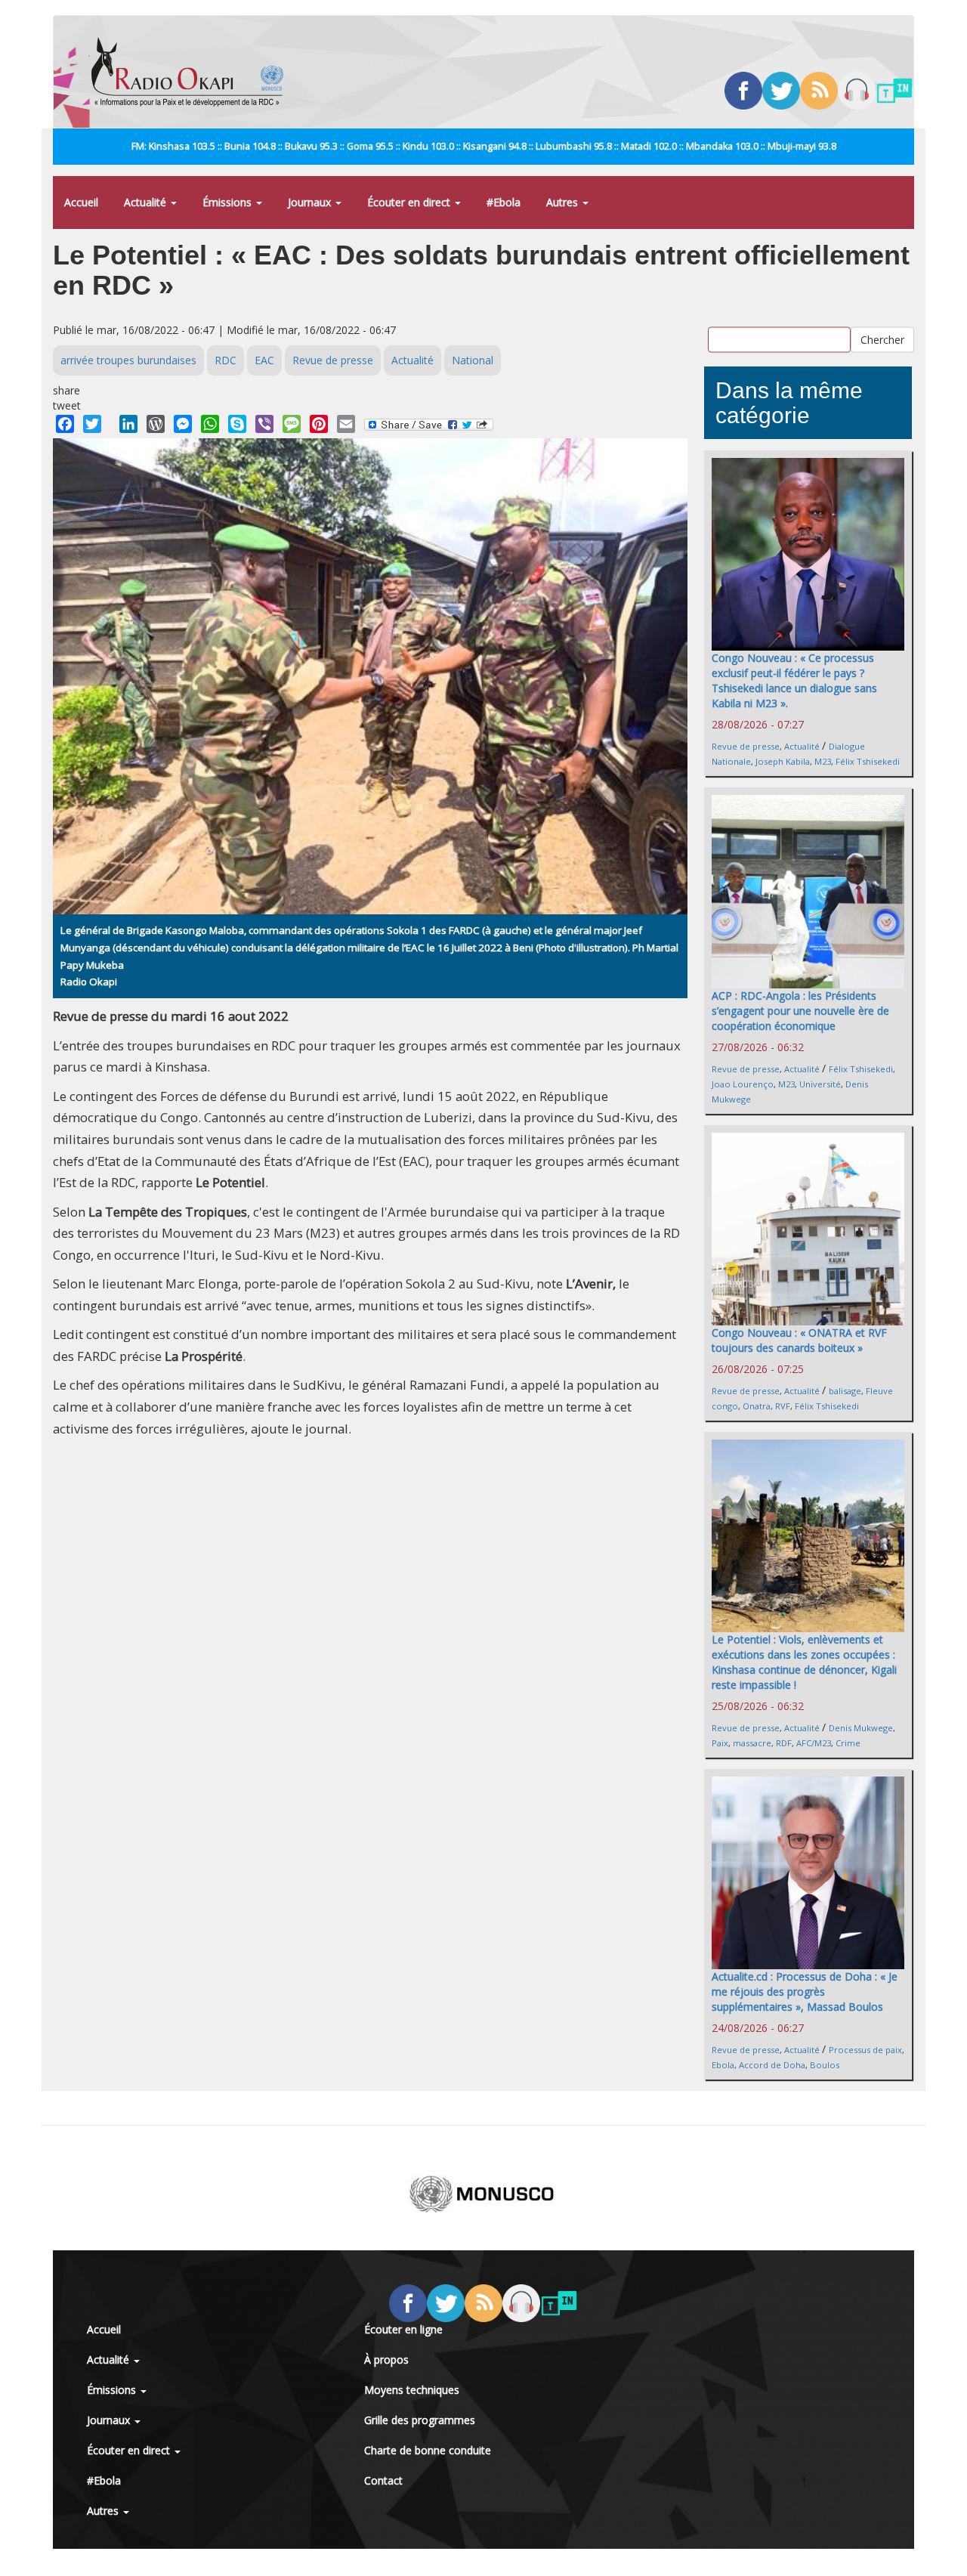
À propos (386, 2360)
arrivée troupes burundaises (128, 360)
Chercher (882, 339)
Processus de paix (865, 2050)
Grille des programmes (420, 2420)
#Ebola (504, 202)
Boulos (825, 2065)
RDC (226, 360)
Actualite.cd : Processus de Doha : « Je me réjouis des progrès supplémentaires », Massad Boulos (805, 1992)
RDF (784, 1743)
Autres (564, 202)
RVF (783, 1406)
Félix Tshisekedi (868, 761)
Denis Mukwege (861, 1728)
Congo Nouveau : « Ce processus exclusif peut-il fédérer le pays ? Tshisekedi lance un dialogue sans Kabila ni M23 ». (794, 680)
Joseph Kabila (783, 761)
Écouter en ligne (403, 2329)
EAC (264, 360)
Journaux (311, 202)
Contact (383, 2480)
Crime (848, 1743)
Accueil (81, 202)
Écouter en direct (410, 202)
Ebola (723, 2065)
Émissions (229, 202)
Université (820, 1084)
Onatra (757, 1406)
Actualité (147, 202)
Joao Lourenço (743, 1084)
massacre (752, 1743)
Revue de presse (333, 360)
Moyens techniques (412, 2390)
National (473, 360)
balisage (845, 1391)
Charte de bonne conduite (428, 2450)
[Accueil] (193, 72)
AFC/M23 (814, 1743)
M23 (823, 761)
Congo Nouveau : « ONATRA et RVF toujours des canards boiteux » (799, 1340)
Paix (720, 1743)
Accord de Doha (772, 2065)
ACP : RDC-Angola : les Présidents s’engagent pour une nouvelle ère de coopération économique (800, 1011)
